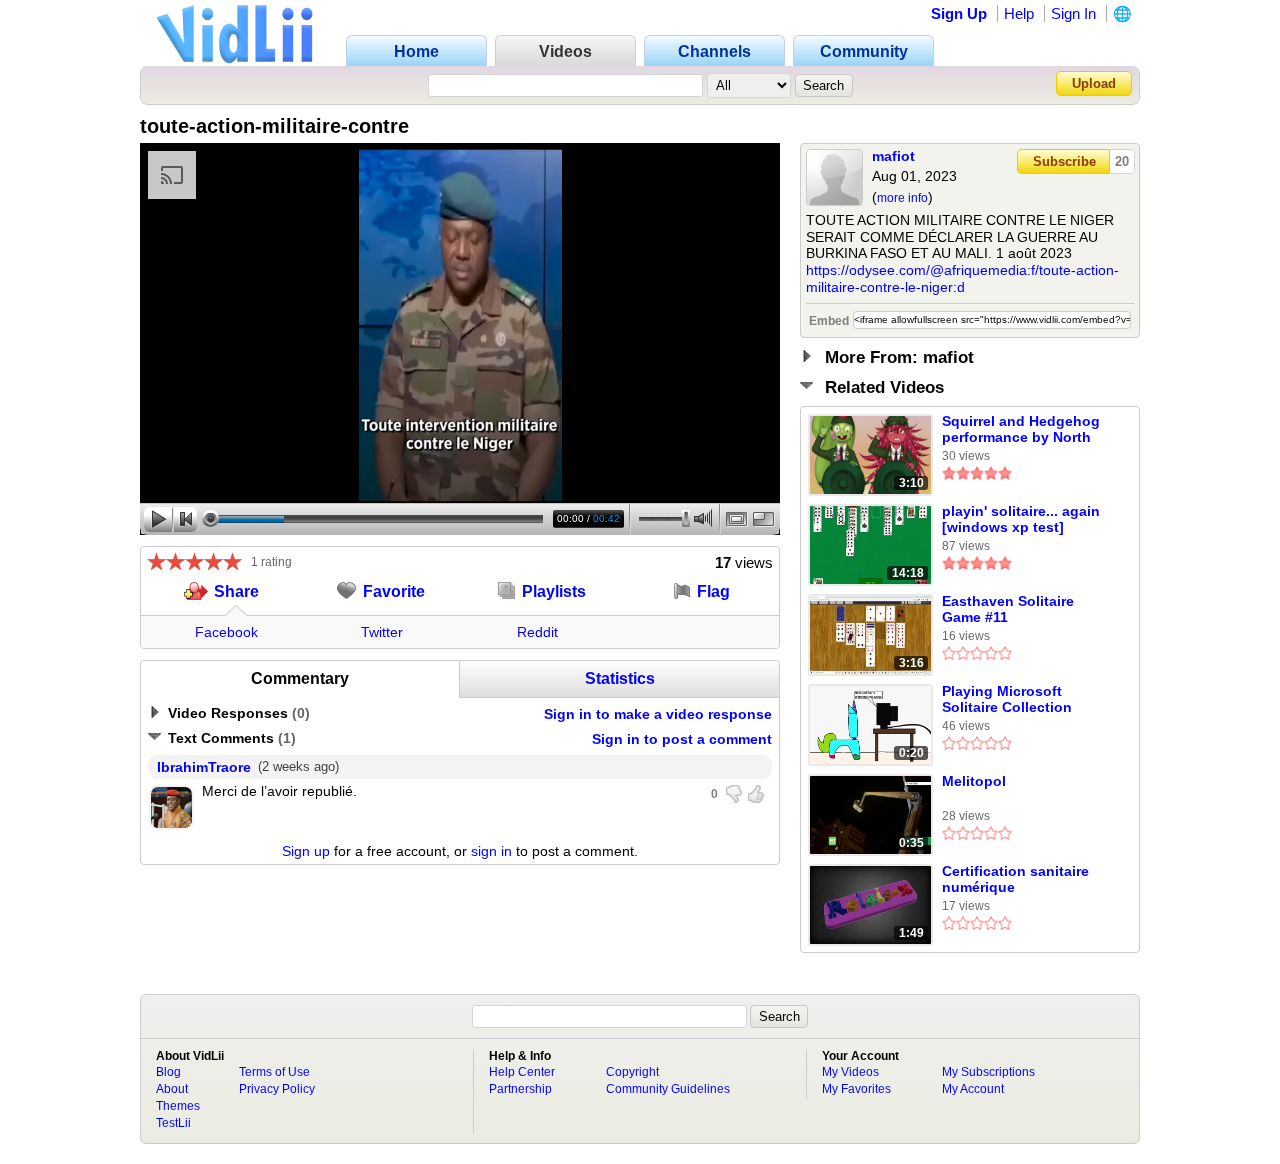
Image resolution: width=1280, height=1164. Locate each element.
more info (902, 198)
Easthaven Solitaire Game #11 (1008, 609)
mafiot (893, 156)
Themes (178, 1106)
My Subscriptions (988, 1072)
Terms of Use (274, 1072)
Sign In (1073, 13)
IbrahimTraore (204, 767)
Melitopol (974, 781)
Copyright (632, 1072)
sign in (491, 851)
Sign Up (959, 13)
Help (1019, 13)
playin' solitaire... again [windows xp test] (1021, 519)
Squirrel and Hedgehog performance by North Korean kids (1021, 430)
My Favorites (856, 1089)
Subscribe (1064, 161)
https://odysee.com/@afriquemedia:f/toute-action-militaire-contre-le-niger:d (962, 278)
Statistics (620, 678)
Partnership (520, 1089)
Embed (829, 321)
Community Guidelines (668, 1089)
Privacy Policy (277, 1089)
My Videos (850, 1072)
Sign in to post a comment (682, 739)
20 (1122, 161)
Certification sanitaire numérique (1015, 879)
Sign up (306, 851)
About (172, 1089)
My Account (973, 1089)
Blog (168, 1072)
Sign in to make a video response (658, 714)
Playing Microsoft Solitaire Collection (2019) (1007, 700)
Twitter (382, 632)
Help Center (522, 1072)
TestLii (173, 1123)
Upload (1094, 83)
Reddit (537, 632)
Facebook (226, 632)
